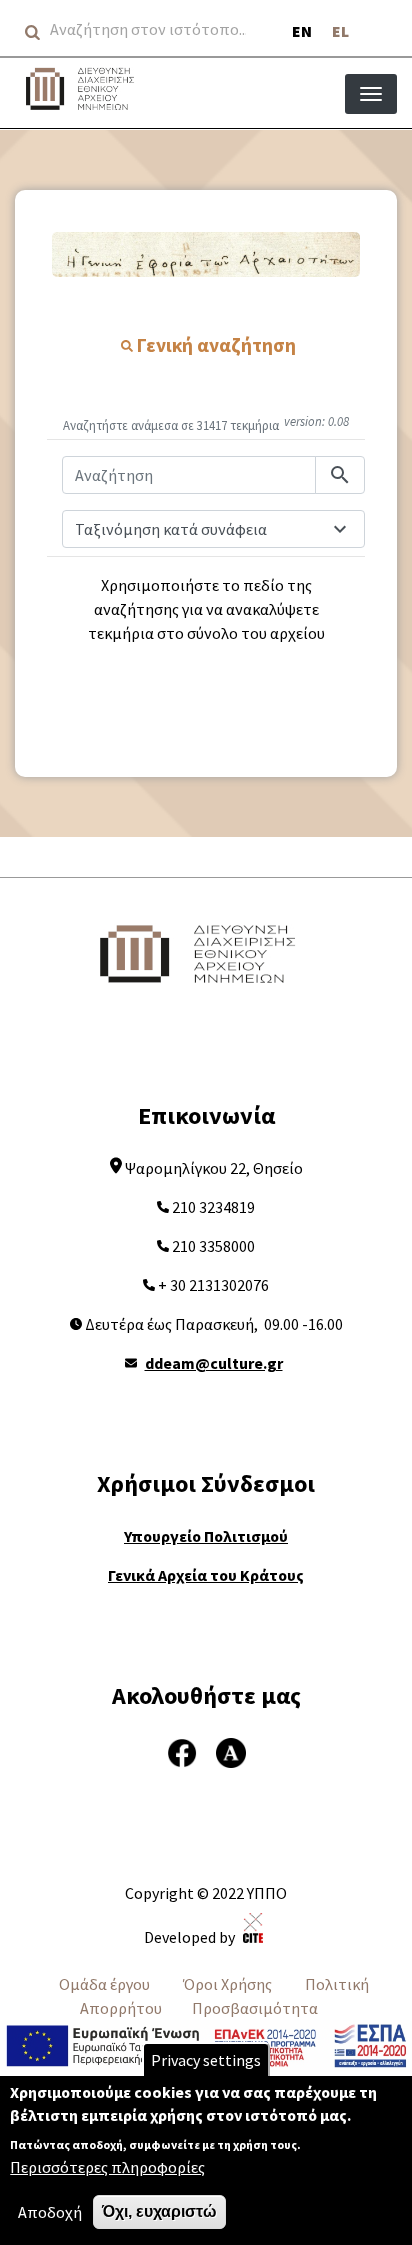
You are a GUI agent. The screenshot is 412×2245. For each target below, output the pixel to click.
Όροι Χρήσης (227, 1984)
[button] (206, 254)
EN (302, 31)
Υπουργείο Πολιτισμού (206, 1536)
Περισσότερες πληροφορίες (107, 2167)
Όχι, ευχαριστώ (159, 2211)
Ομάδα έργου (104, 1984)
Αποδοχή (50, 2212)
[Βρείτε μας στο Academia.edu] (231, 1751)
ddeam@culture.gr (214, 1363)
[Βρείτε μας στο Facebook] (182, 1751)
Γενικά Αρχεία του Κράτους (206, 1575)
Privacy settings (206, 2060)
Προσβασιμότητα (255, 2008)
